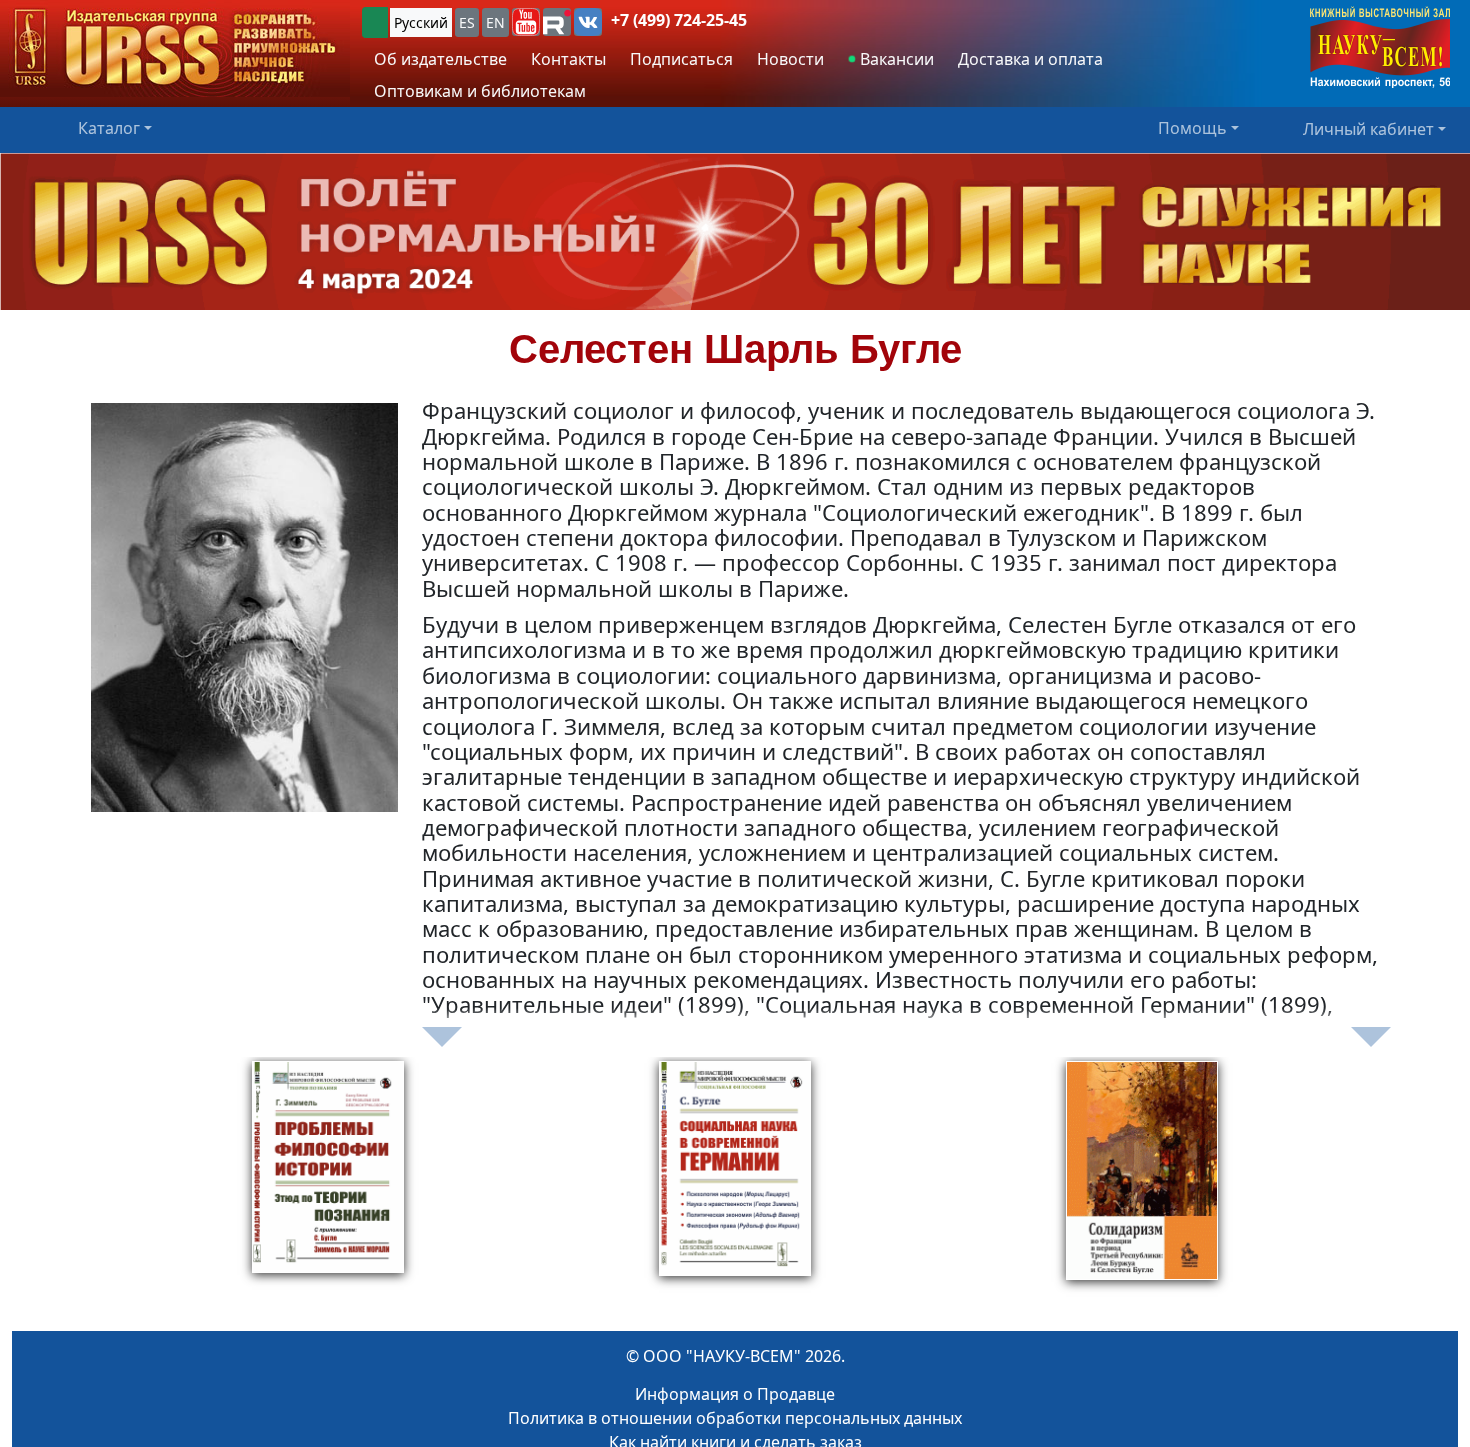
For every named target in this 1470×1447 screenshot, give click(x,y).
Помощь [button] (1192, 128)
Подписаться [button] (681, 59)
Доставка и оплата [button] (1030, 59)
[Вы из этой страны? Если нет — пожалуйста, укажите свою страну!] (375, 22)
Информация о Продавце (735, 1394)
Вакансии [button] (895, 59)
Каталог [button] (109, 128)
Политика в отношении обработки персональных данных (735, 1418)
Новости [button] (790, 59)
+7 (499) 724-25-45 (679, 20)
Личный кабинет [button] (1368, 128)
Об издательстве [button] (440, 59)
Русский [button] (421, 22)
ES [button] (467, 22)
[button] (526, 22)
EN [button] (495, 22)
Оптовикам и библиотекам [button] (480, 91)
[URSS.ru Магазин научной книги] (175, 48)
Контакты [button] (568, 59)
